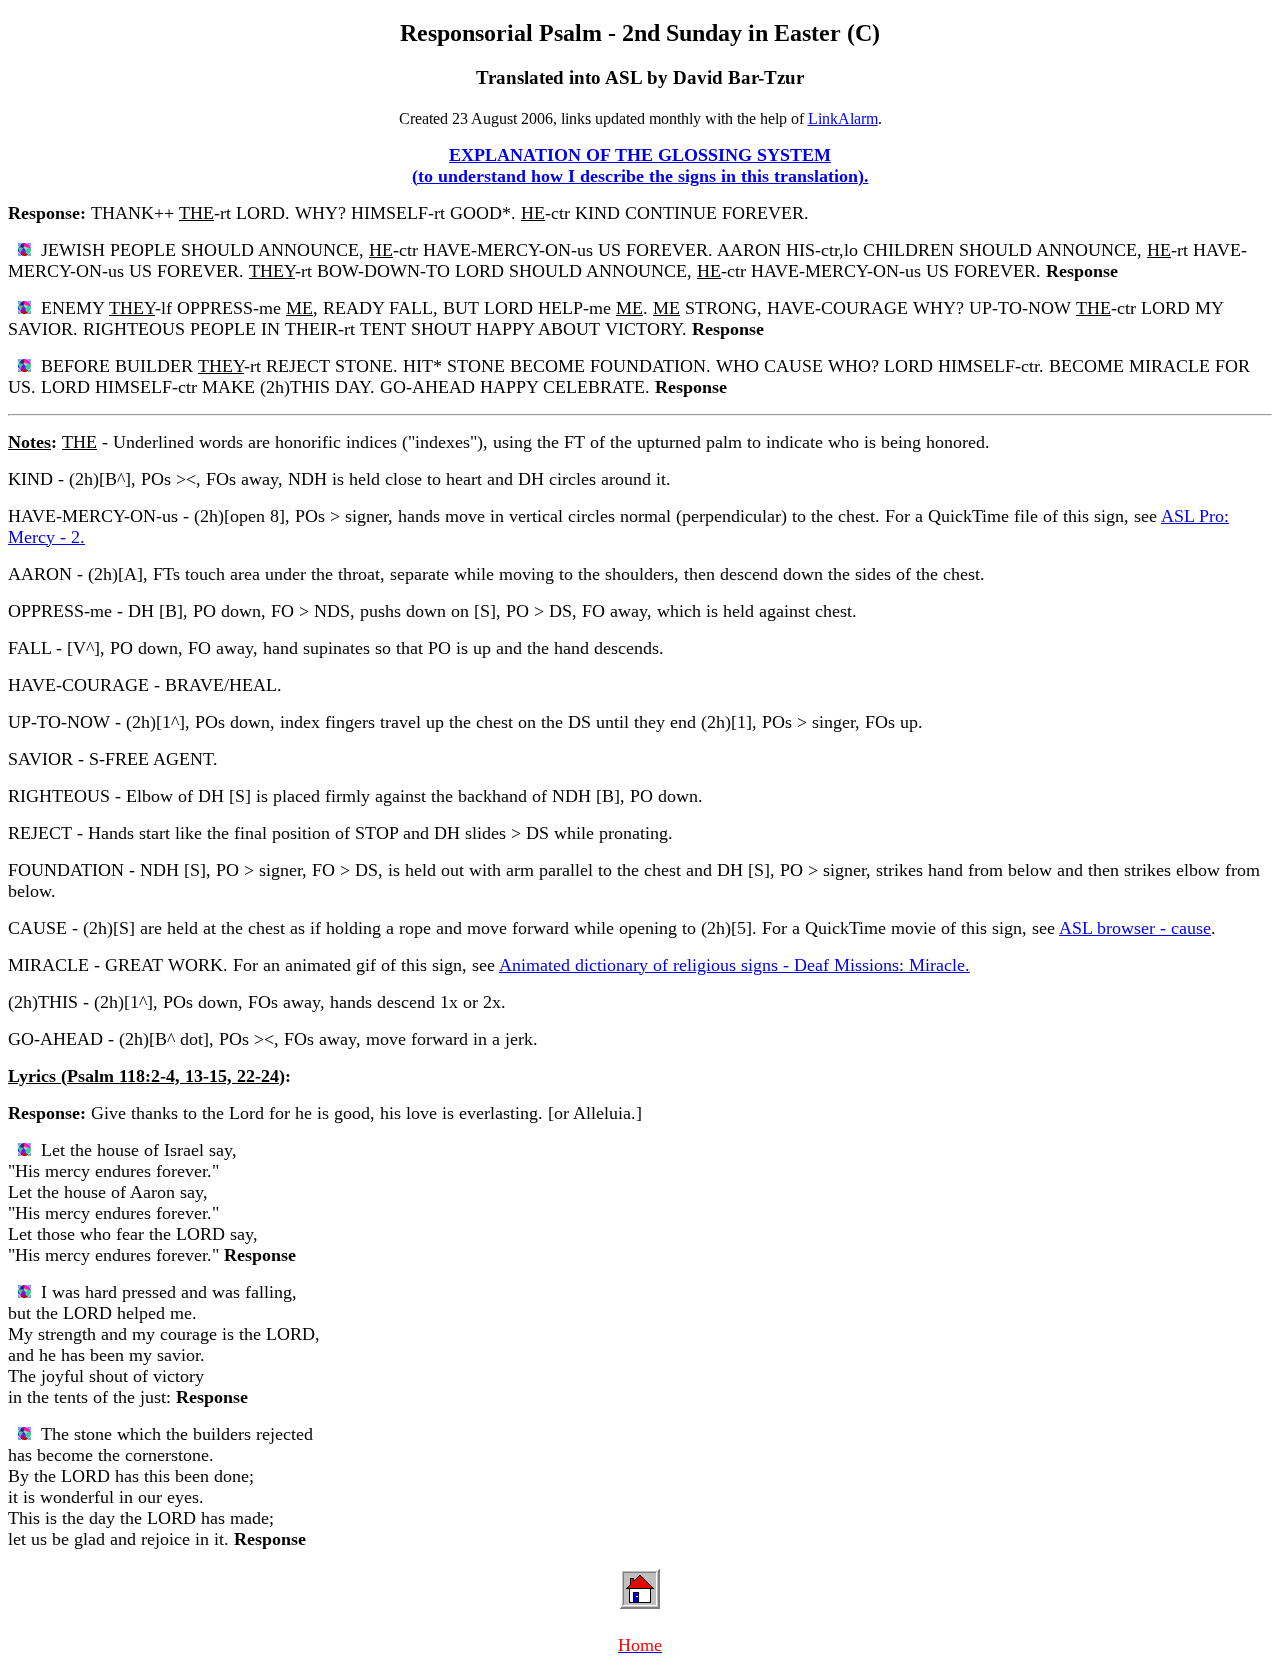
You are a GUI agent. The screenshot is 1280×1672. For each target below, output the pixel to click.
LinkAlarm (843, 118)
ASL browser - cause (1135, 928)
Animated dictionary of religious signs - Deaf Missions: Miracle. (734, 965)
